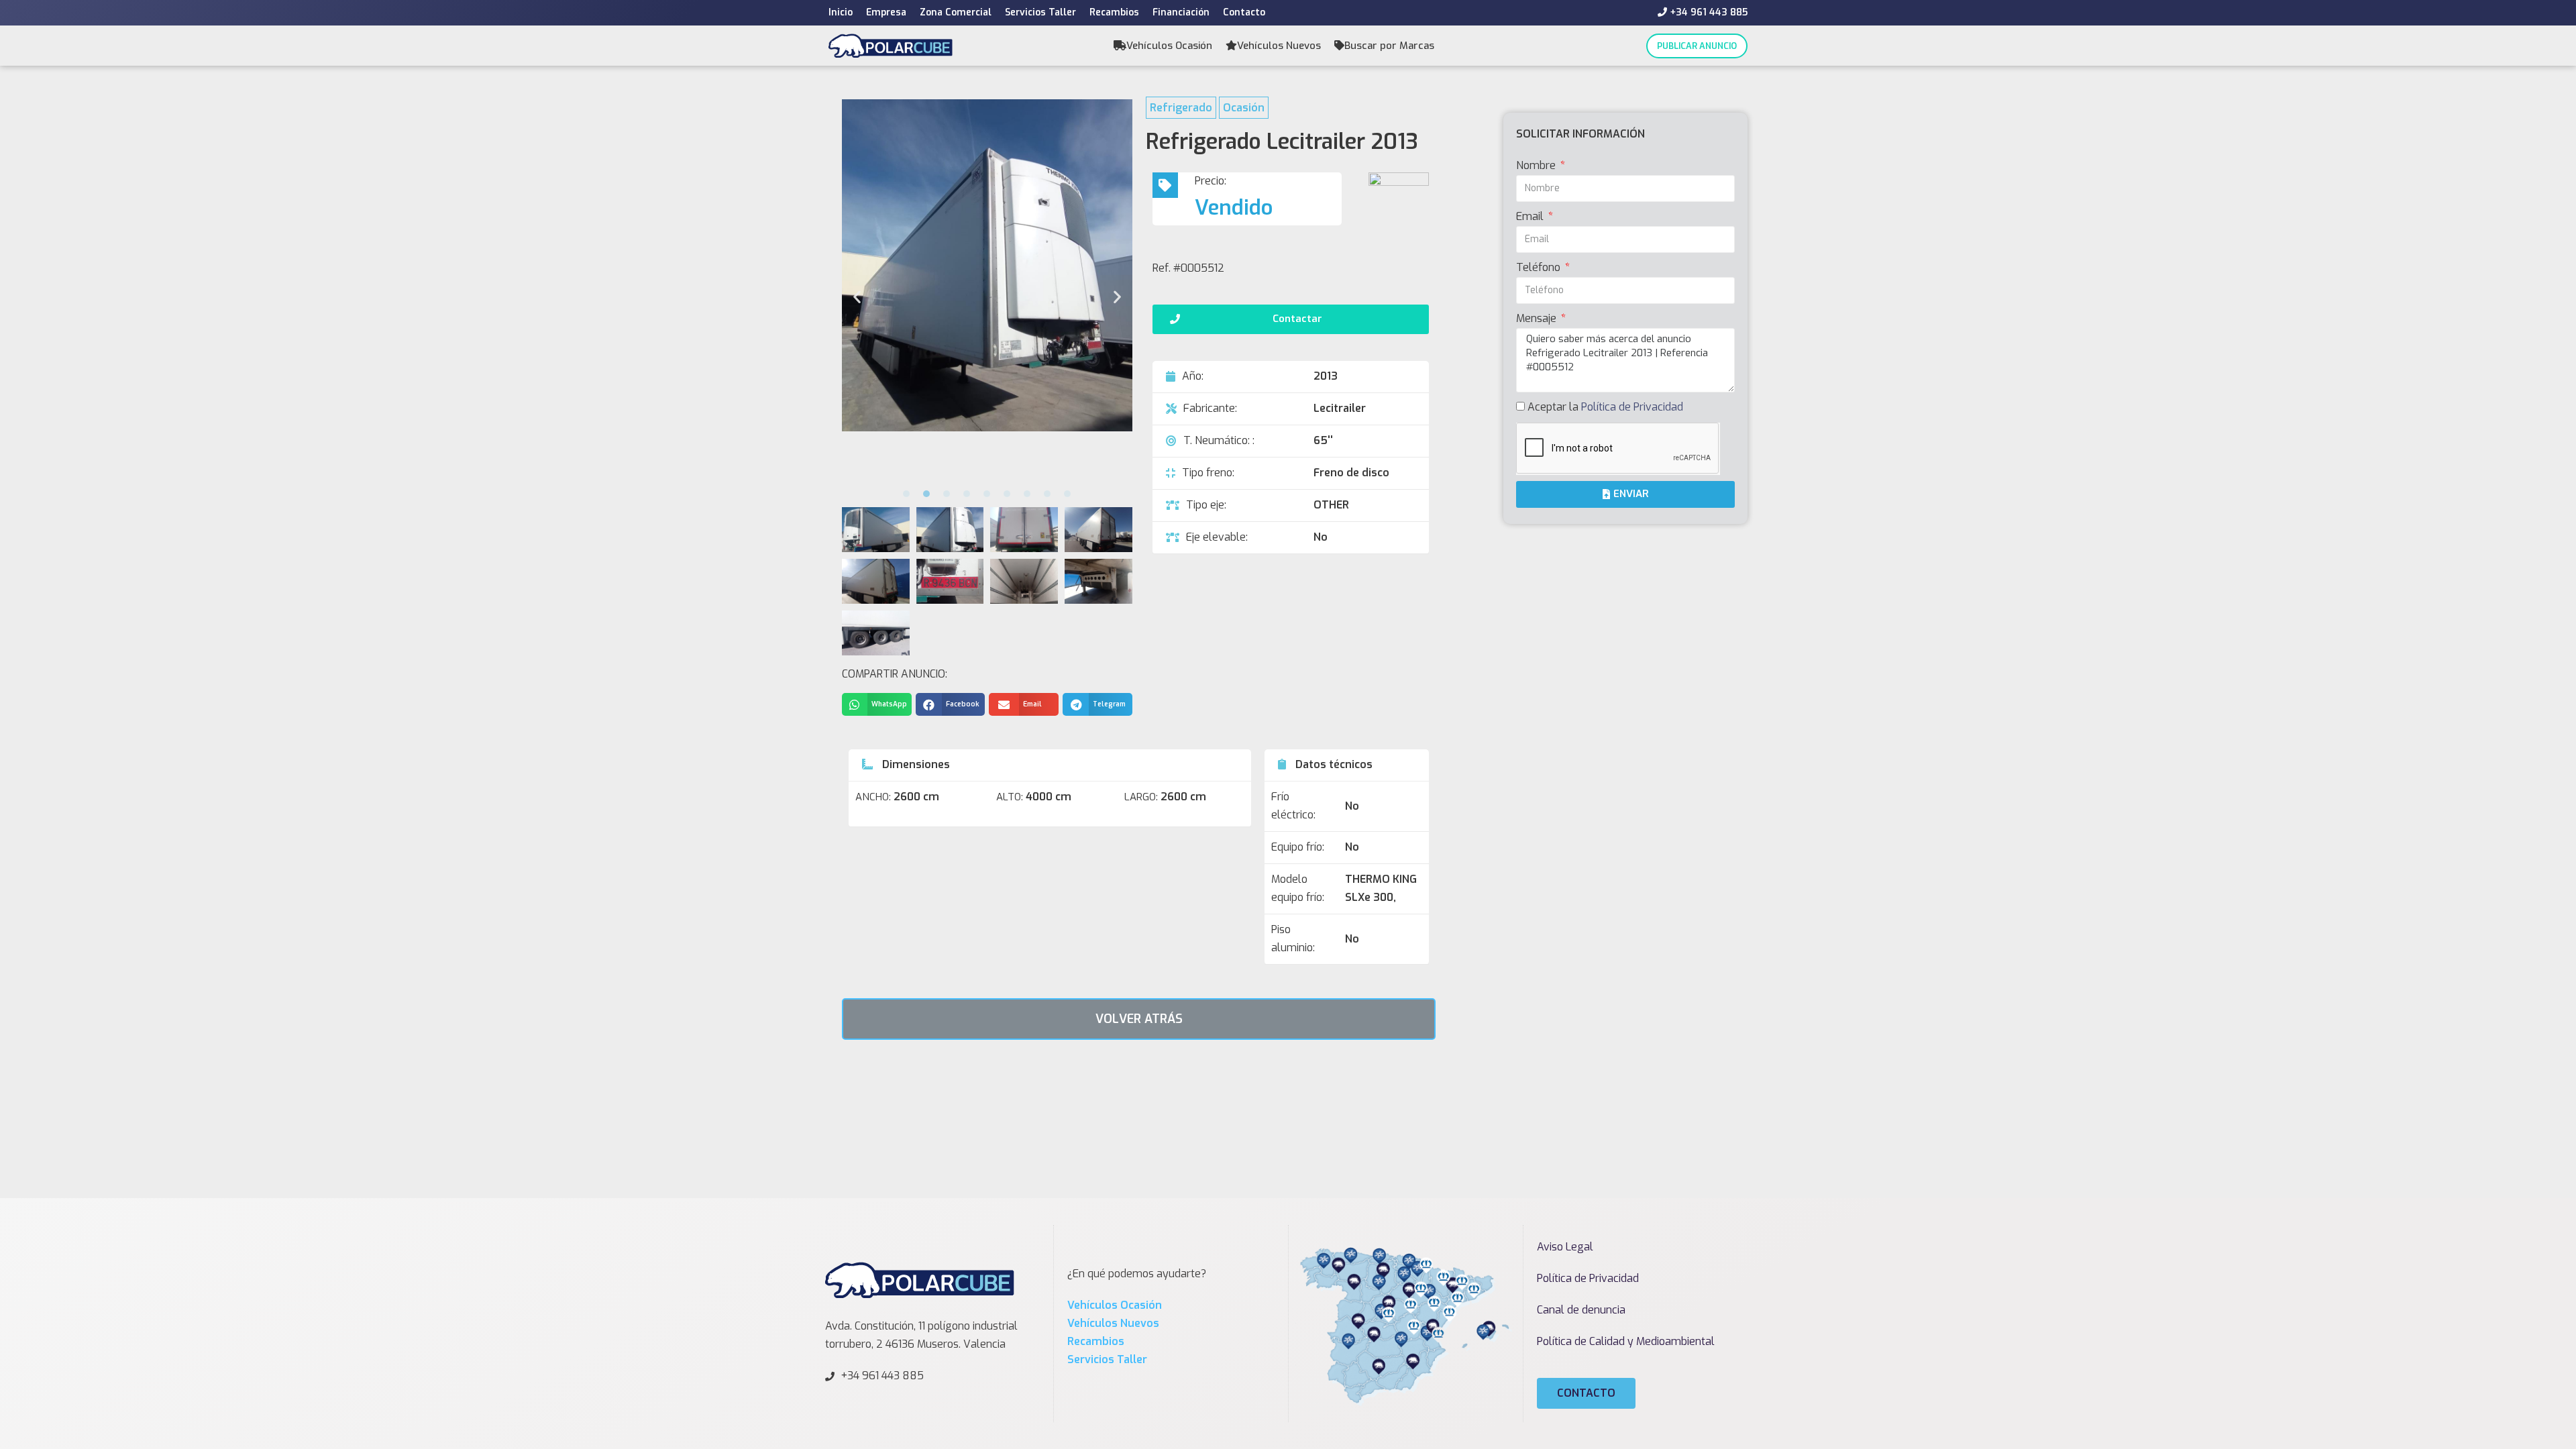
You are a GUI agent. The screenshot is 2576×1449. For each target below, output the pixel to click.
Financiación (1181, 12)
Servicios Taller (1040, 12)
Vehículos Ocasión (1169, 46)
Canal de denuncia (1581, 1310)
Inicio (841, 12)
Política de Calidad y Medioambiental (1626, 1341)
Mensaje (1538, 318)
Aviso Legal (1565, 1247)
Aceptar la (1605, 407)
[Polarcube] (891, 45)
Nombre (1537, 165)
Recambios (1114, 12)
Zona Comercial (956, 12)
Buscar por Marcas (1389, 46)
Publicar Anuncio (1697, 46)
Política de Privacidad (1632, 407)
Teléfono (1540, 267)
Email (1531, 216)
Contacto (1244, 12)
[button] (906, 494)
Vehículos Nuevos (1279, 46)
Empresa (886, 12)
